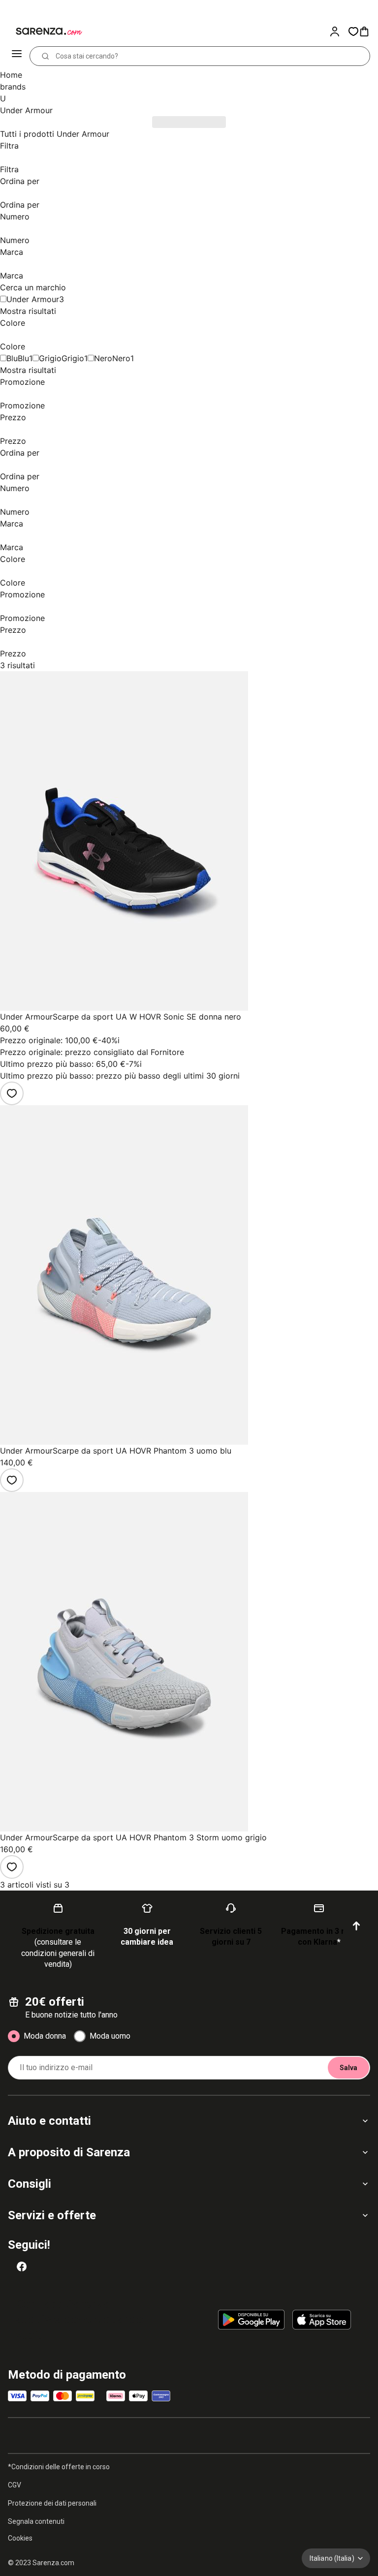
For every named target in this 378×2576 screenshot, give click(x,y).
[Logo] (43, 31)
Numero (15, 217)
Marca (12, 252)
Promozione (22, 382)
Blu (23, 358)
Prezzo (13, 417)
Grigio (73, 358)
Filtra (9, 146)
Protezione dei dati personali (52, 2503)
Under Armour (33, 299)
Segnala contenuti (36, 2521)
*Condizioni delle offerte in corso (59, 2467)
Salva (348, 2068)
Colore (13, 323)
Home (11, 75)
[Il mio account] (339, 31)
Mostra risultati (28, 311)
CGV (15, 2485)
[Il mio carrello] (368, 31)
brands (13, 87)
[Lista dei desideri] (12, 1093)
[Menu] (18, 56)
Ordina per (20, 181)
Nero (121, 358)
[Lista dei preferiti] (353, 31)
